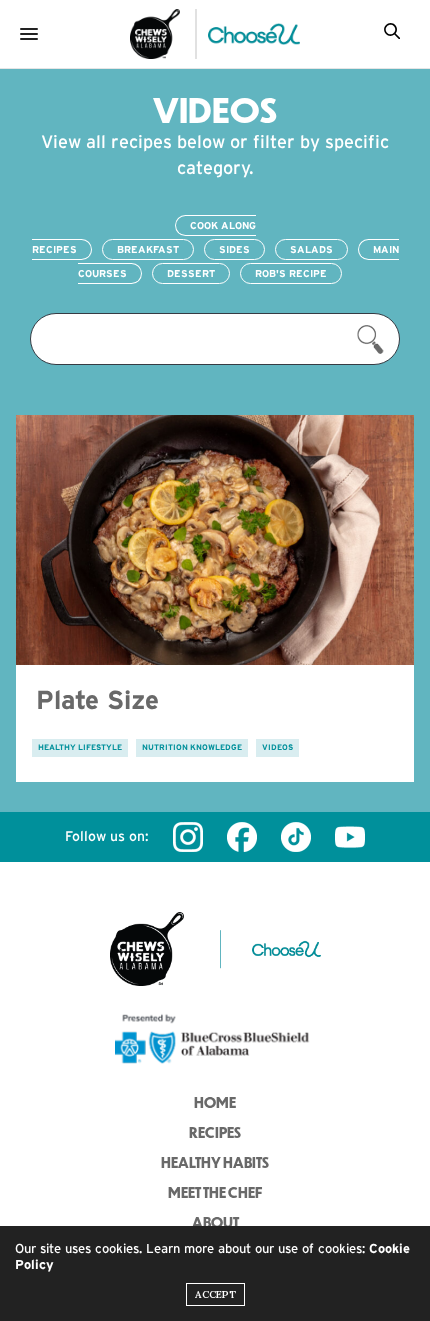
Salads (311, 249)
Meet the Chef (215, 1192)
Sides (234, 249)
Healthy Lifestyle (80, 747)
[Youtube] (350, 837)
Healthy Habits (215, 1162)
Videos (277, 747)
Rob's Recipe (291, 273)
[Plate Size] (215, 540)
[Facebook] (242, 837)
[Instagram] (188, 837)
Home (215, 1102)
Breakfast (148, 249)
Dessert (191, 273)
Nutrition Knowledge (192, 747)
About (215, 1222)
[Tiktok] (296, 837)
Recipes (215, 1132)
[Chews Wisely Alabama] (155, 34)
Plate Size (97, 699)
